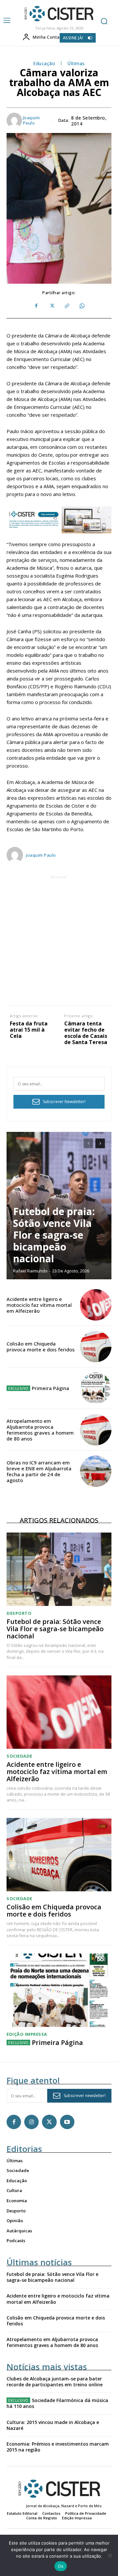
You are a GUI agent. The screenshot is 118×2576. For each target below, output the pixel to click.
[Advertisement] (59, 940)
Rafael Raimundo (30, 1271)
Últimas (76, 64)
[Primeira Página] (96, 1388)
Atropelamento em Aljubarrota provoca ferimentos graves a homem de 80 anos (40, 1430)
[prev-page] (88, 1143)
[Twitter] (51, 306)
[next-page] (100, 1143)
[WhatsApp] (82, 306)
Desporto (19, 1613)
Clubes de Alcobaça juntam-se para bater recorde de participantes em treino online (55, 2382)
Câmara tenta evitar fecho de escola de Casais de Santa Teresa (86, 1033)
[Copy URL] (67, 306)
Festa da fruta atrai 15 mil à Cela (29, 1030)
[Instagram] (31, 2122)
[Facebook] (36, 306)
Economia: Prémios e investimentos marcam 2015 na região (58, 2447)
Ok (61, 2566)
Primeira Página (50, 1388)
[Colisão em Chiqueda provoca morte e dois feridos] (96, 1346)
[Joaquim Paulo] (14, 120)
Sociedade (20, 1756)
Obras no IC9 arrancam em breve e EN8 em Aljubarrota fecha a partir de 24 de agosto (39, 1471)
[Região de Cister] (58, 14)
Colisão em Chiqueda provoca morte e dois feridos (41, 1346)
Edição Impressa (27, 2034)
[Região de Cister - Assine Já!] (59, 520)
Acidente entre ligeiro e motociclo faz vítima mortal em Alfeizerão (39, 1305)
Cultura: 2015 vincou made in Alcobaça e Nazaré (53, 2425)
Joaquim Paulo (31, 120)
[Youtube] (67, 2122)
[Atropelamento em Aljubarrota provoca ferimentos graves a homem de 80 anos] (96, 1430)
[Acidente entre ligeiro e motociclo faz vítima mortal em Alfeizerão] (96, 1305)
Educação (44, 64)
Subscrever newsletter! (85, 2096)
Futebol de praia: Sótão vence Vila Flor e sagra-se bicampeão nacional (54, 1235)
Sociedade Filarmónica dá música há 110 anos (57, 2403)
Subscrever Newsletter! (64, 1102)
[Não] (110, 2555)
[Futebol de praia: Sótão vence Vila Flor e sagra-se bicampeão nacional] (59, 1569)
